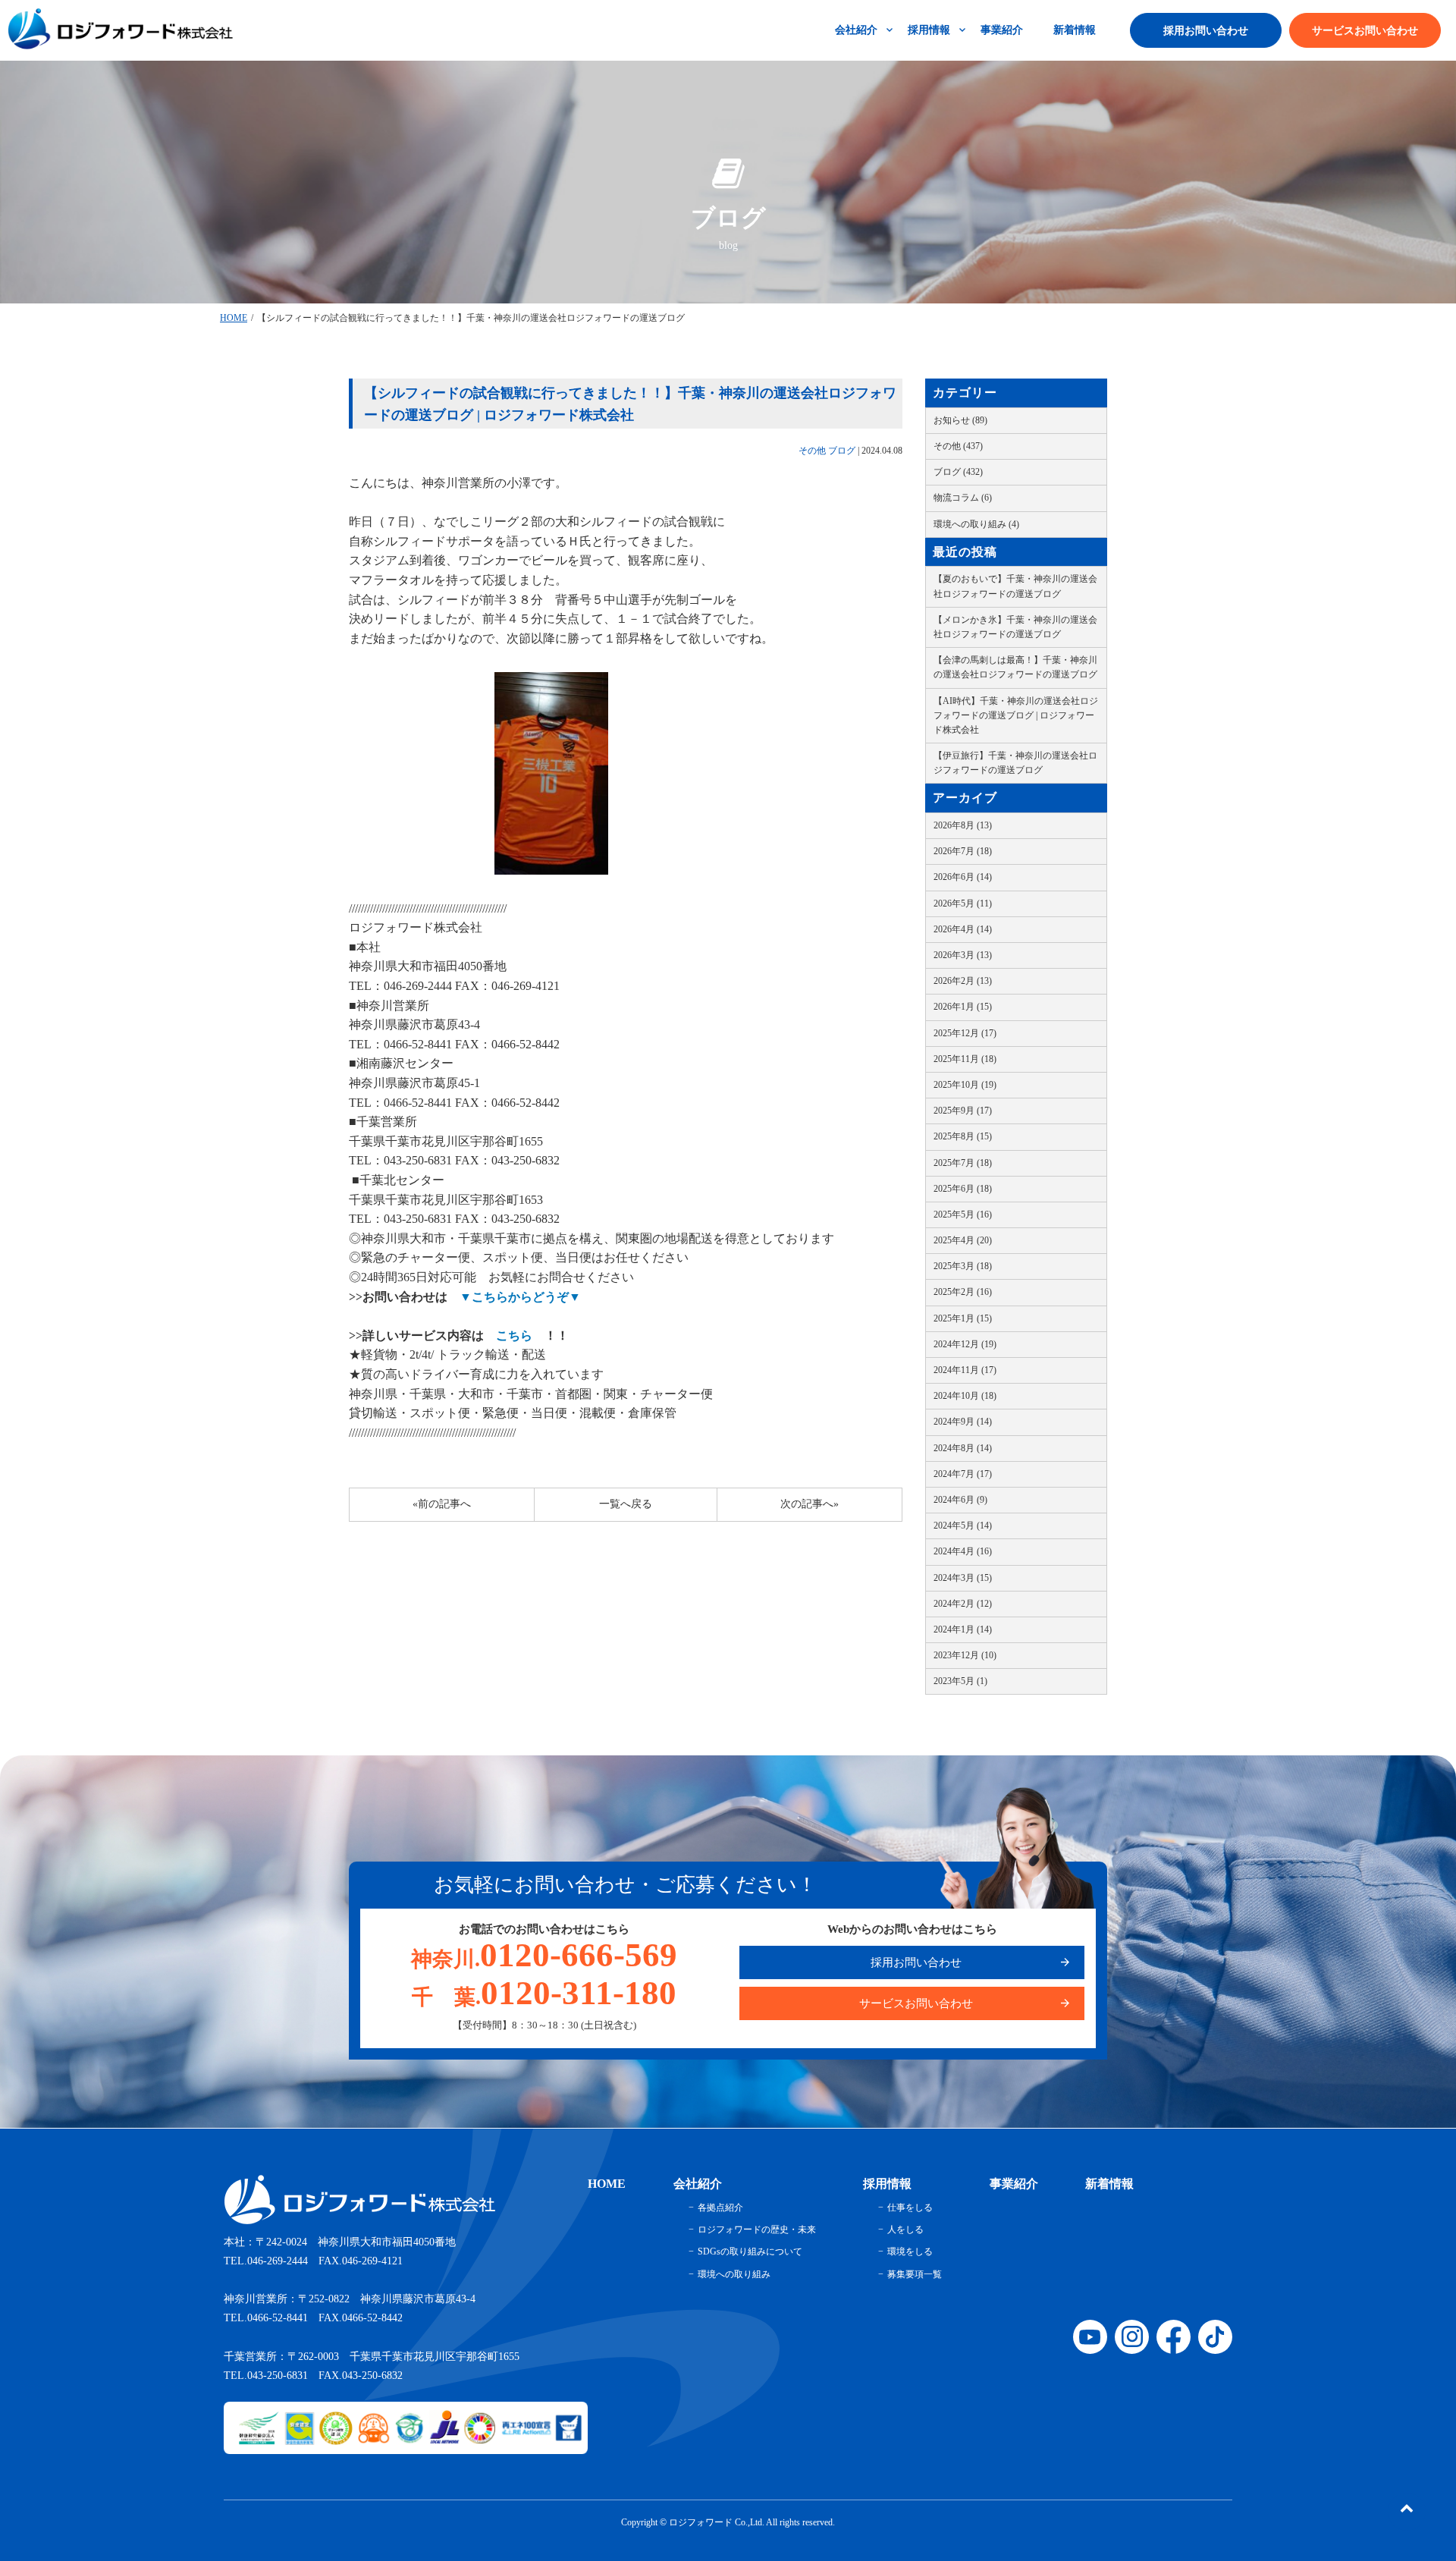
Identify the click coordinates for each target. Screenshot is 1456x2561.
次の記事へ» (810, 1504)
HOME (234, 318)
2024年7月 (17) (963, 1474)
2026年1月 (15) (963, 1007)
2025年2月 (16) (963, 1292)
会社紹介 (856, 30)
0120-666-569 (544, 1955)
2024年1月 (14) (963, 1629)
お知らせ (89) (960, 420)
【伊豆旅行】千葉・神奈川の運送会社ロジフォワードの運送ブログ (1015, 763)
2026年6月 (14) (963, 877)
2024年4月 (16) (963, 1551)
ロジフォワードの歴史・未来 (757, 2229)
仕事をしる (910, 2207)
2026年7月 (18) (963, 851)
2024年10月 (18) (965, 1396)
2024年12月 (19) (965, 1344)
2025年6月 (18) (963, 1189)
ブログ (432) (958, 472)
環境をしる (910, 2251)
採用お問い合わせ (1206, 31)
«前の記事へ (442, 1504)
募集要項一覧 (915, 2274)
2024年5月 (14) (963, 1526)
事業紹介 (1002, 30)
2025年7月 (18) (963, 1163)
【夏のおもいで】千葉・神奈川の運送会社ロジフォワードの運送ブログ (1015, 586)
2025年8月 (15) (963, 1136)
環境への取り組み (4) (976, 524)
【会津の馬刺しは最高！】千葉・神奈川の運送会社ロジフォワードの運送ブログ (1015, 667)
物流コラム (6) (963, 498)
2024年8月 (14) (963, 1448)
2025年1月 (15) (963, 1318)
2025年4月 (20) (963, 1240)
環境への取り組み (734, 2274)
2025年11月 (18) (965, 1059)
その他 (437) (958, 446)
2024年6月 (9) (960, 1500)
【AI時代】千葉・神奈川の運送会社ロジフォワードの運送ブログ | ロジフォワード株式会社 (1016, 715)
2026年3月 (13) (963, 955)
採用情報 (929, 30)
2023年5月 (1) (960, 1681)
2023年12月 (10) (965, 1655)
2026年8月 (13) (963, 825)
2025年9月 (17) (963, 1111)
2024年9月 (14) (963, 1422)
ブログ (842, 451)
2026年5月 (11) (963, 903)
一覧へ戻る (626, 1504)
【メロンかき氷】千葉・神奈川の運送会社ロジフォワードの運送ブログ (1015, 627)
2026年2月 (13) (963, 981)
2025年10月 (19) (965, 1085)
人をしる (905, 2229)
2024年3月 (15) (963, 1578)
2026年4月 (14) (963, 929)
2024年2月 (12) (963, 1604)
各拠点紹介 (720, 2207)
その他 (812, 451)
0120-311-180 (544, 1993)
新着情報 (1075, 30)
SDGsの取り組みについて (750, 2251)
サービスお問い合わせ (1365, 31)
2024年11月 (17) (965, 1370)
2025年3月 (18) (963, 1266)
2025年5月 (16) (963, 1215)
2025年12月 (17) (965, 1033)
